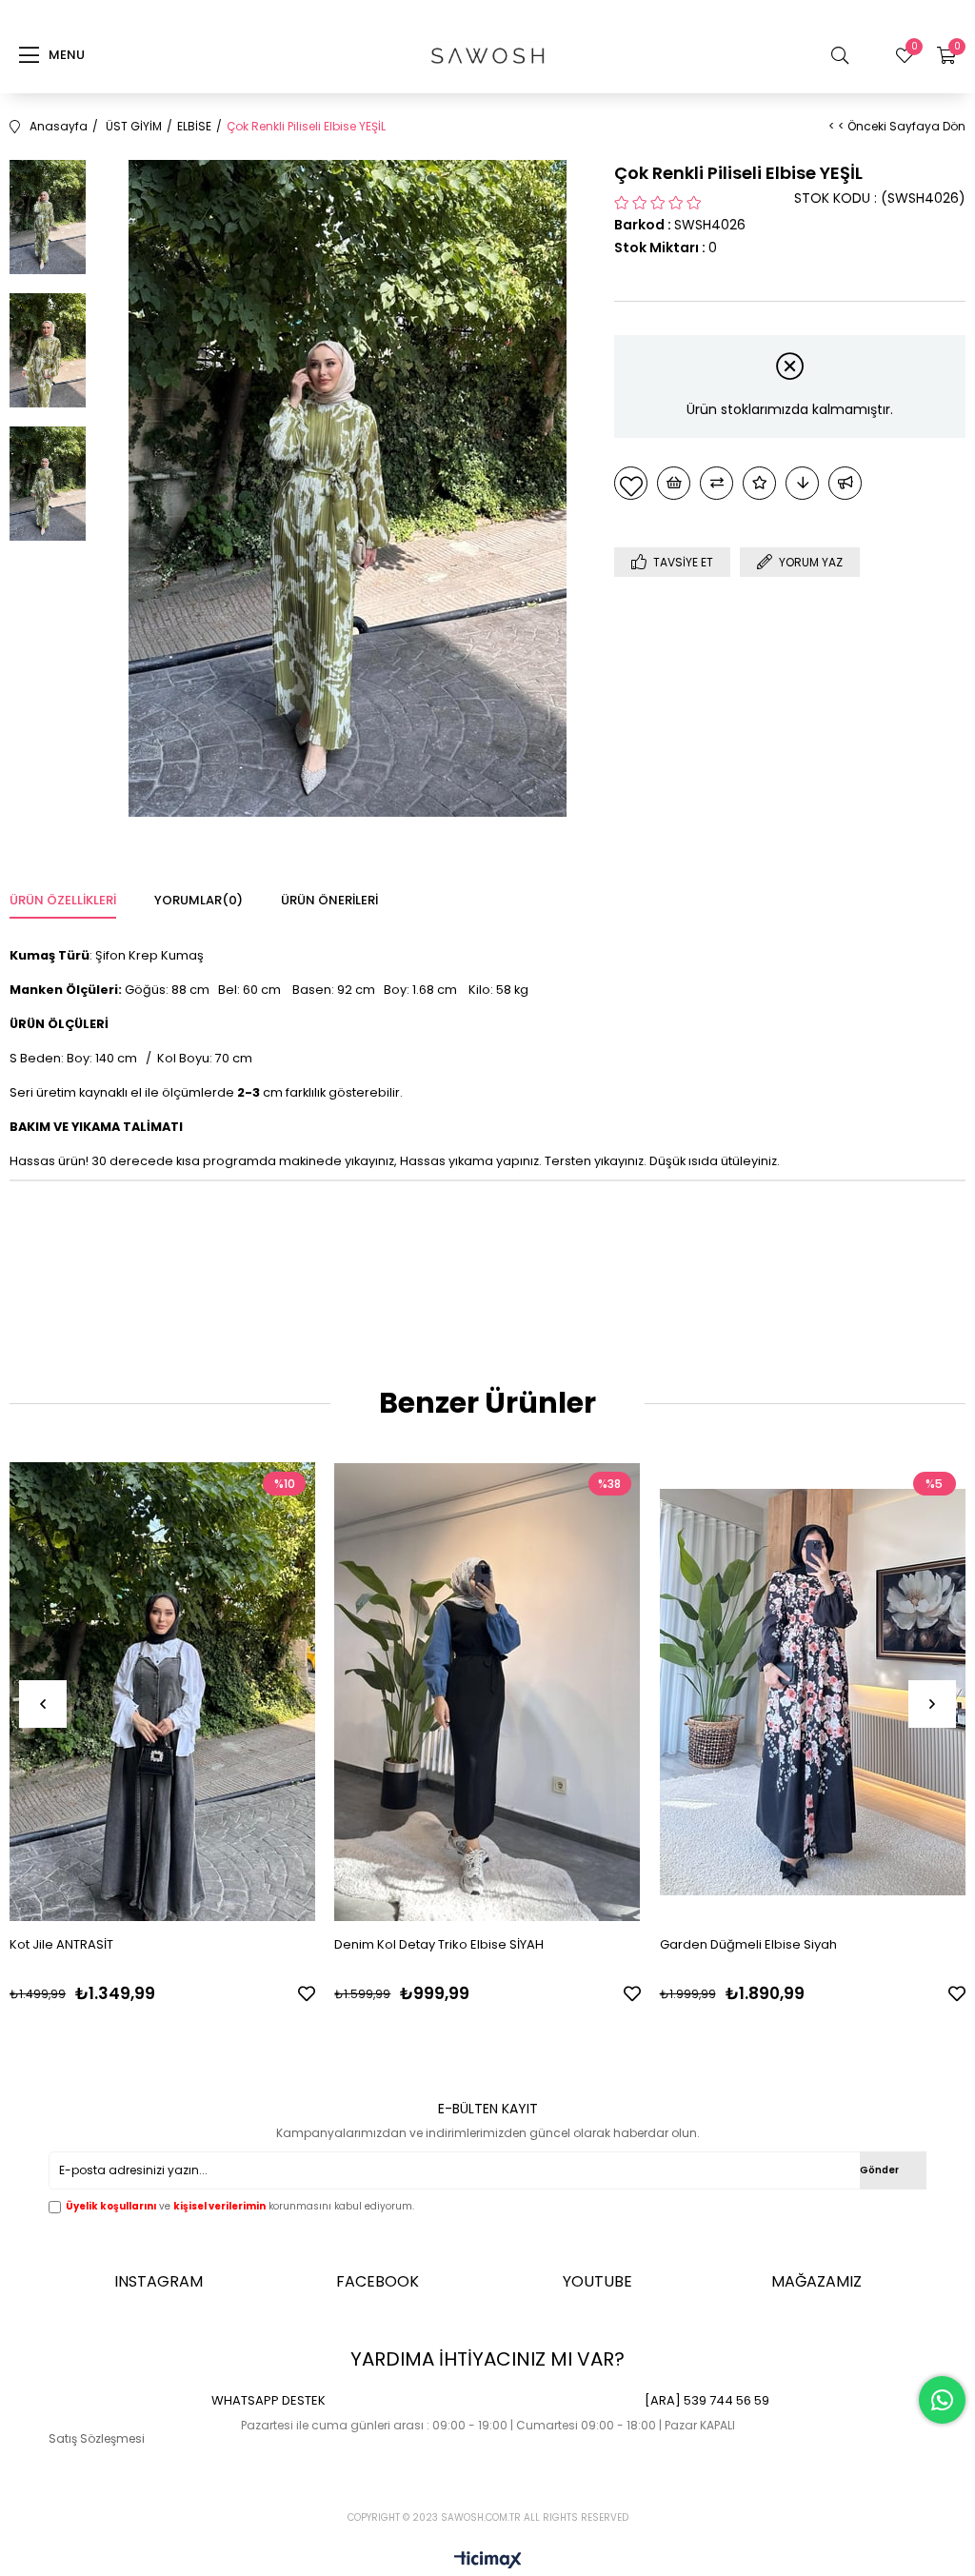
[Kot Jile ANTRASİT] (162, 1692)
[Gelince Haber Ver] (845, 483)
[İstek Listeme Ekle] (674, 483)
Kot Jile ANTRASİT (61, 1944)
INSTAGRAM (159, 2282)
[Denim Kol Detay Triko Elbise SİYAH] (487, 1692)
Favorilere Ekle (307, 1993)
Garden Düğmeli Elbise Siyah (748, 1944)
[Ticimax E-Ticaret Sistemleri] (488, 2561)
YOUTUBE (597, 2282)
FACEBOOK (378, 2282)
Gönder (879, 2170)
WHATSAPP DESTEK (269, 2401)
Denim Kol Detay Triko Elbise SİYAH (439, 1944)
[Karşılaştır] (716, 483)
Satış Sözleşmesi (97, 2439)
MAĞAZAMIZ (816, 2282)
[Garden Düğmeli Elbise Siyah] (813, 1692)
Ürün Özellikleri (63, 900)
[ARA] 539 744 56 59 (707, 2401)
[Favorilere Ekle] (631, 483)
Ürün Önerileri (329, 900)
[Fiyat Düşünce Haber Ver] (802, 483)
